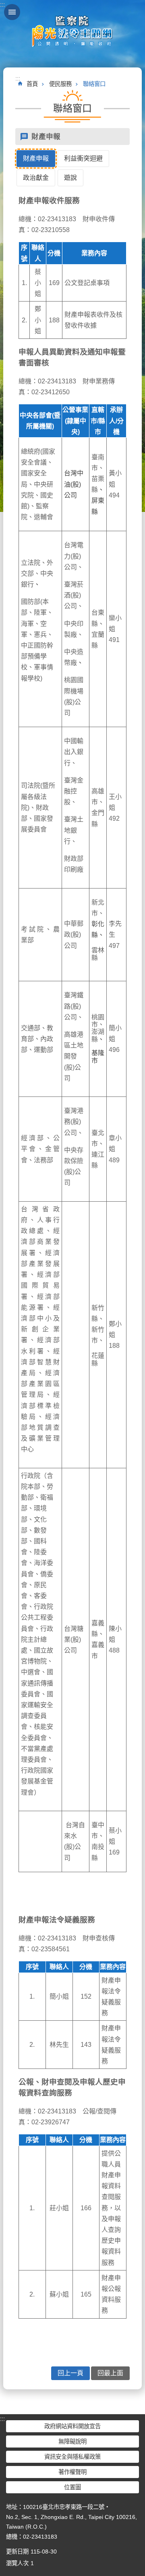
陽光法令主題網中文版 (72, 31)
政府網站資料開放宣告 (72, 2426)
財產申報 (36, 158)
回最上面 (110, 2373)
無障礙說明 (72, 2441)
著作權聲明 (72, 2472)
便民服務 (60, 84)
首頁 (32, 84)
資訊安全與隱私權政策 (72, 2457)
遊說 (70, 178)
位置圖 (72, 2487)
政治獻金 (36, 178)
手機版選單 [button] (12, 12)
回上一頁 (70, 2373)
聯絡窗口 (94, 84)
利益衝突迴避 (83, 158)
